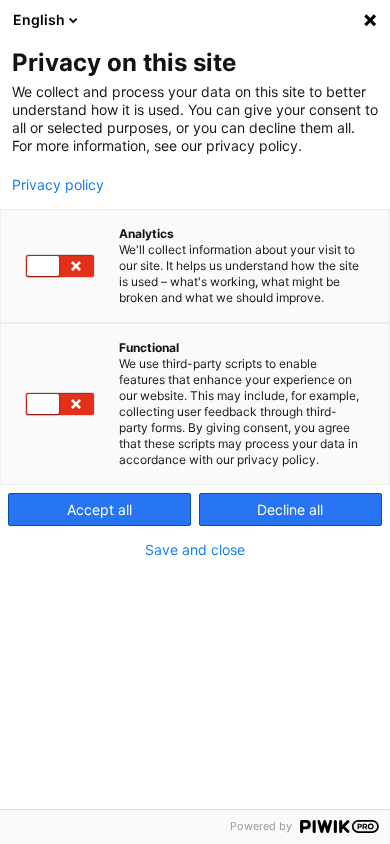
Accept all (99, 509)
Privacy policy (58, 185)
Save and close (195, 550)
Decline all (290, 509)
